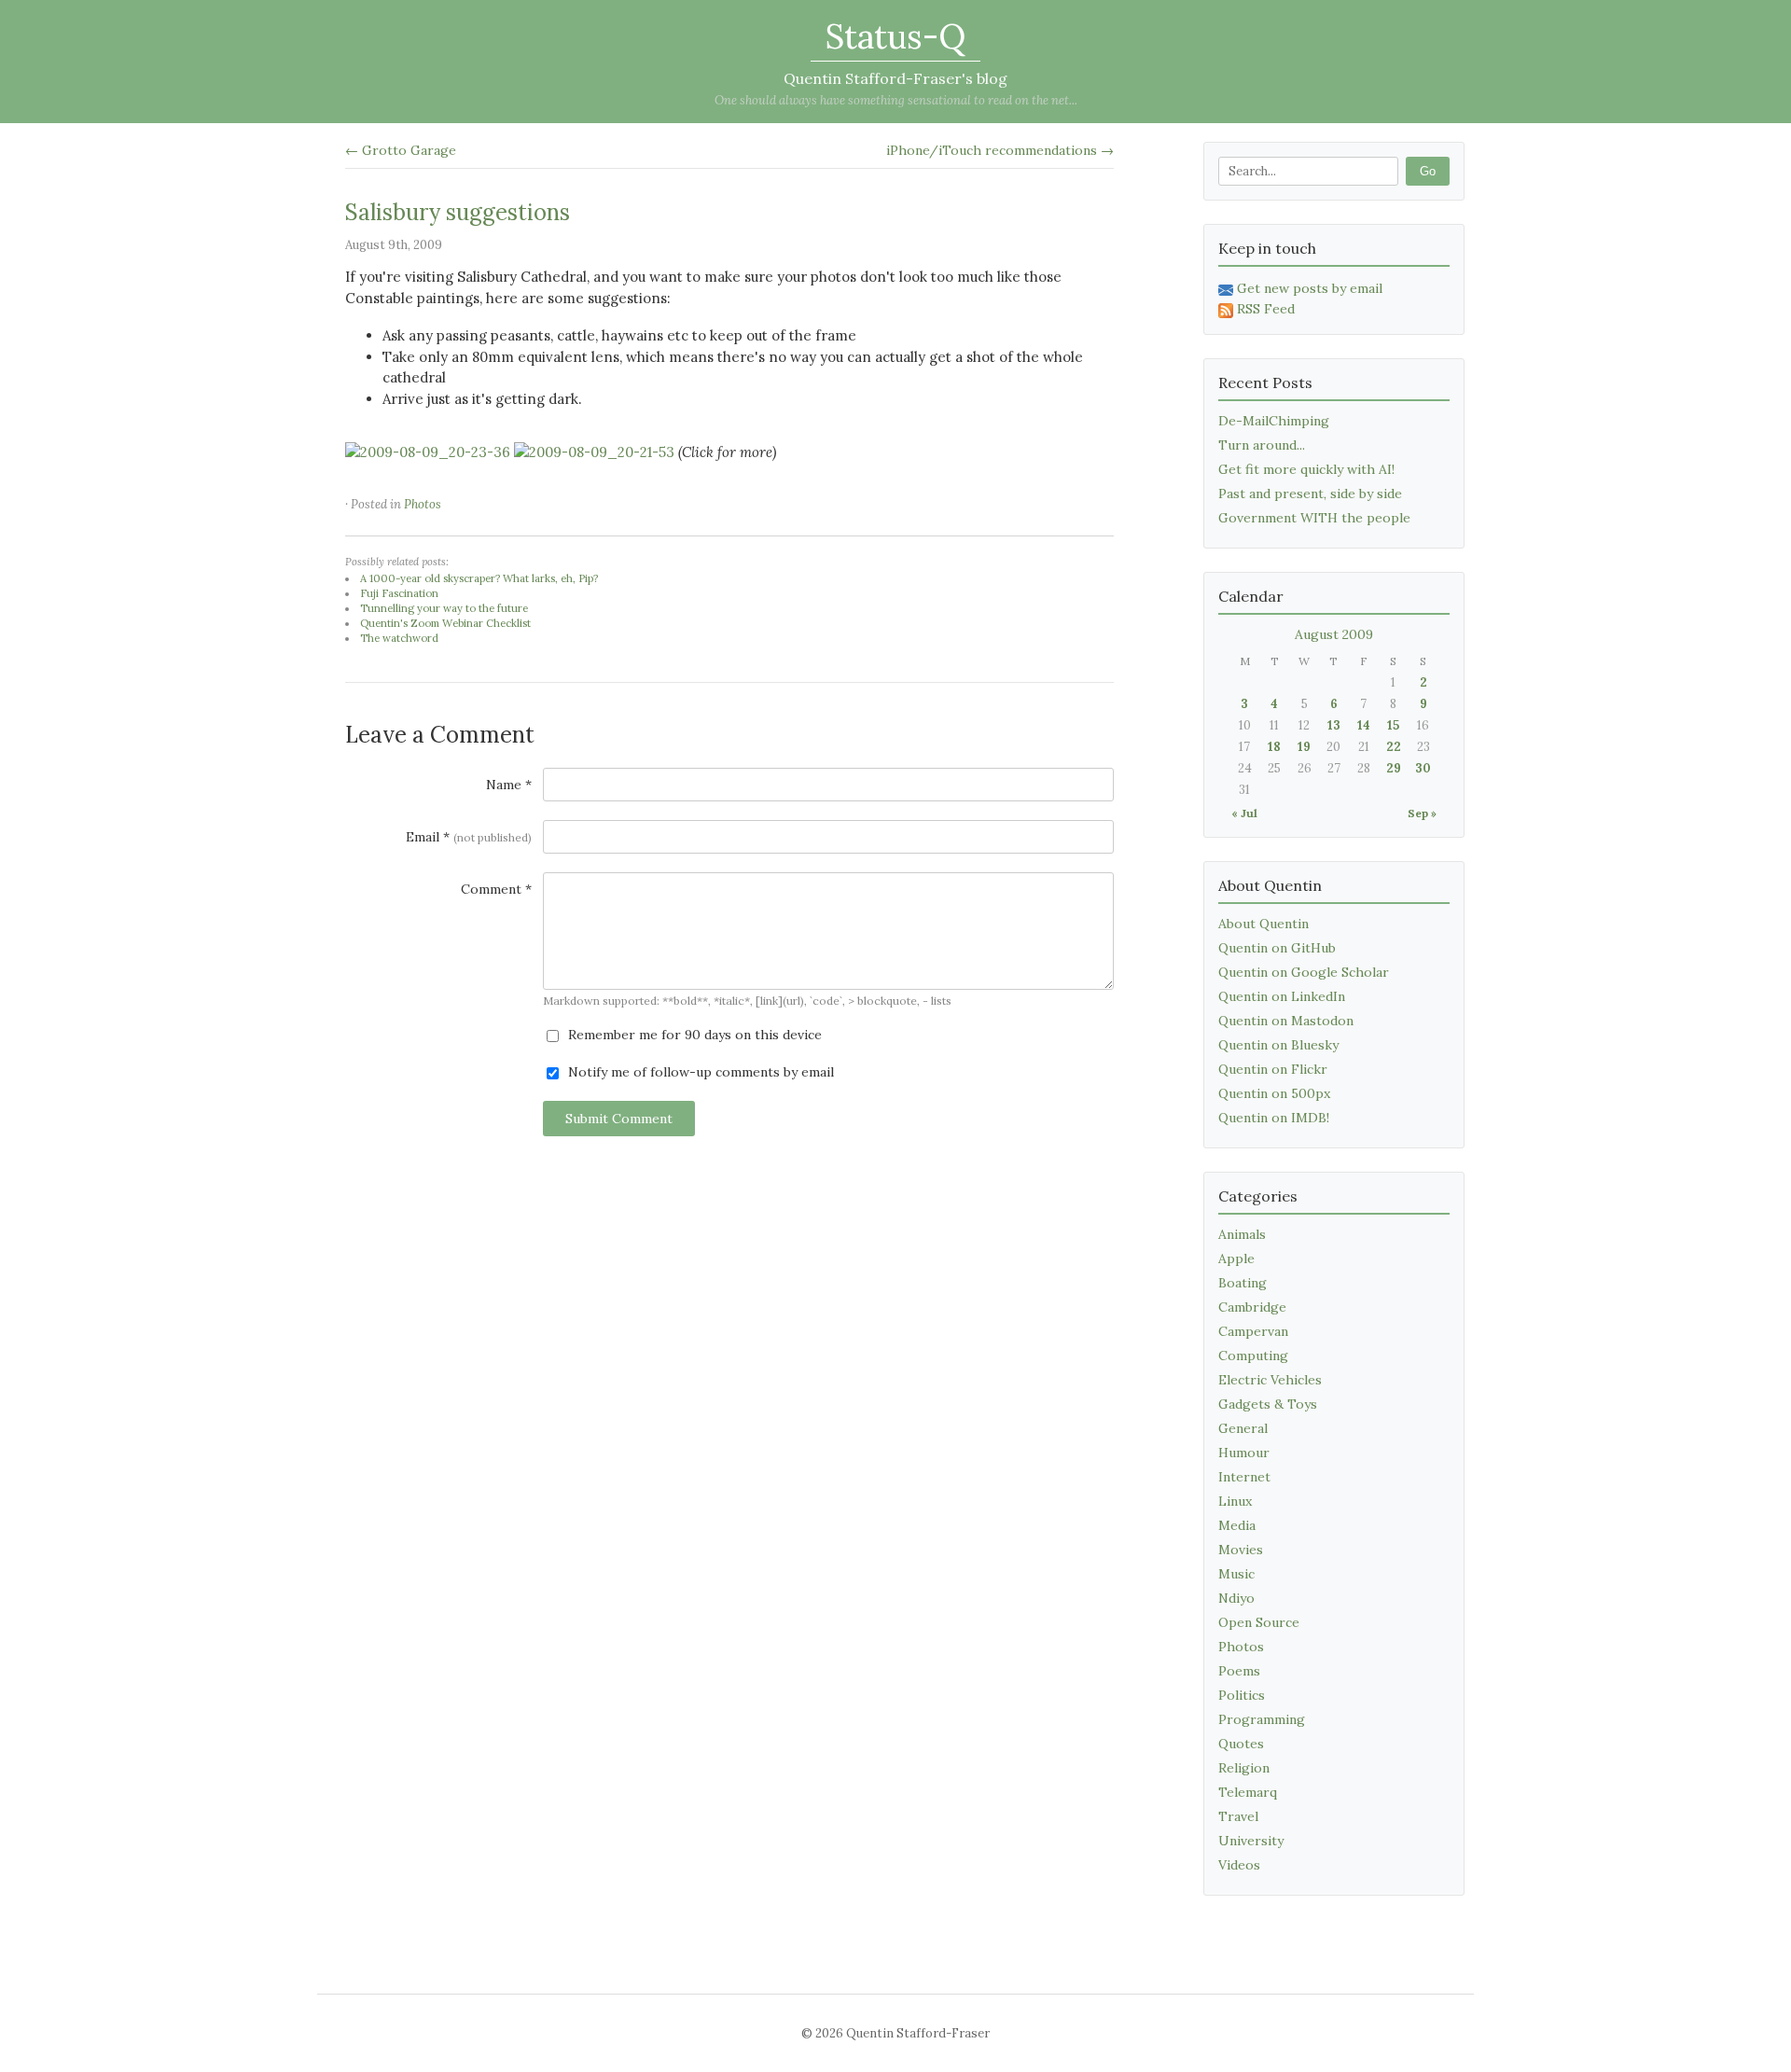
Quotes (1241, 1744)
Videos (1239, 1865)
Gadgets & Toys (1268, 1404)
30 (1423, 768)
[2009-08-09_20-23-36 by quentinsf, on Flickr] (428, 452)
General (1243, 1428)
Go (1428, 171)
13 (1334, 725)
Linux (1235, 1501)
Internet (1244, 1477)
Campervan (1253, 1331)
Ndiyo (1236, 1598)
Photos (423, 504)
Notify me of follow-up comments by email (699, 1072)
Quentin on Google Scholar (1304, 972)
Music (1236, 1574)
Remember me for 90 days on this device (693, 1035)
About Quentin (1263, 924)
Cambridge (1252, 1307)
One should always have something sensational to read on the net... (896, 100)
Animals (1242, 1234)
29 (1394, 768)
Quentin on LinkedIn (1282, 996)
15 (1393, 725)
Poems (1239, 1671)
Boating (1243, 1283)
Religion (1244, 1768)
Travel (1238, 1816)
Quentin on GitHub (1277, 948)
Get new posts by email (1310, 288)
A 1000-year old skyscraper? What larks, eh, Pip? (479, 578)
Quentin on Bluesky (1278, 1045)
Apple (1236, 1258)
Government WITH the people (1314, 518)
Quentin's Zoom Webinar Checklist (445, 623)
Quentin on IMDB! (1274, 1118)
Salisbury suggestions (458, 212)
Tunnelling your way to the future (444, 608)
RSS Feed (1266, 309)
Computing (1253, 1356)
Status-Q (895, 36)
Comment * (496, 889)
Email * (469, 837)
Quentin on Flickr (1273, 1069)
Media (1237, 1525)
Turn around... (1262, 445)
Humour (1244, 1453)
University (1251, 1841)
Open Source (1259, 1622)
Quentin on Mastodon (1286, 1021)
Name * (509, 785)
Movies (1241, 1550)
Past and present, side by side (1310, 494)
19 (1304, 747)
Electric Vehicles (1270, 1380)
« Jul (1244, 813)
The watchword (399, 638)
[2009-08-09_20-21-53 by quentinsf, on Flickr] (594, 452)
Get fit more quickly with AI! (1306, 469)
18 (1274, 747)
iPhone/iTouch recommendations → (1000, 150)
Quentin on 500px (1274, 1093)
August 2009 (1334, 634)
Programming (1262, 1719)
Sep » (1422, 813)
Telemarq (1248, 1792)
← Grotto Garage (401, 150)
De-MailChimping (1274, 421)
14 (1364, 725)
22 (1394, 747)
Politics (1242, 1695)
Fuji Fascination (399, 593)
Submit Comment (619, 1119)
